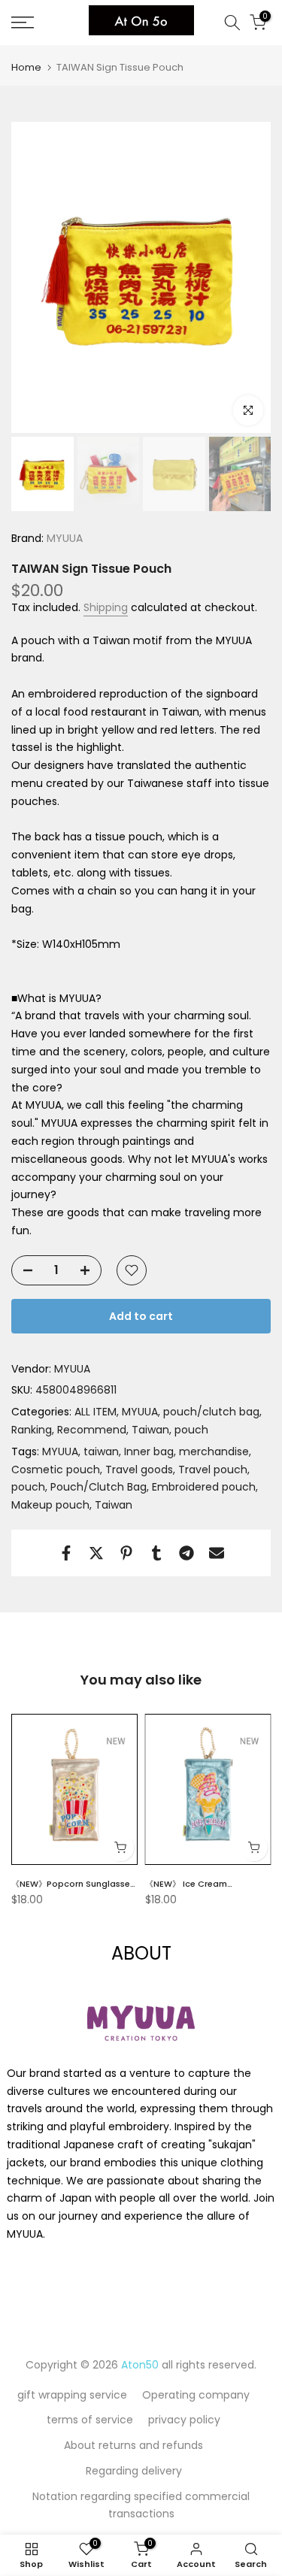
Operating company (196, 2395)
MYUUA (63, 538)
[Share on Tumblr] (156, 1553)
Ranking (32, 1430)
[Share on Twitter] (96, 1553)
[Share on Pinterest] (126, 1553)
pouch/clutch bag (211, 1412)
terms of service (90, 2420)
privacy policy (184, 2420)
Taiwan (150, 1430)
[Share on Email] (217, 1553)
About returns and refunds (133, 2445)
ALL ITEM (96, 1412)
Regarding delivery (134, 2471)
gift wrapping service (72, 2395)
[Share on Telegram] (186, 1553)
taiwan (101, 1451)
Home (26, 67)
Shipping (106, 607)
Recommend (92, 1430)
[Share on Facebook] (66, 1553)
